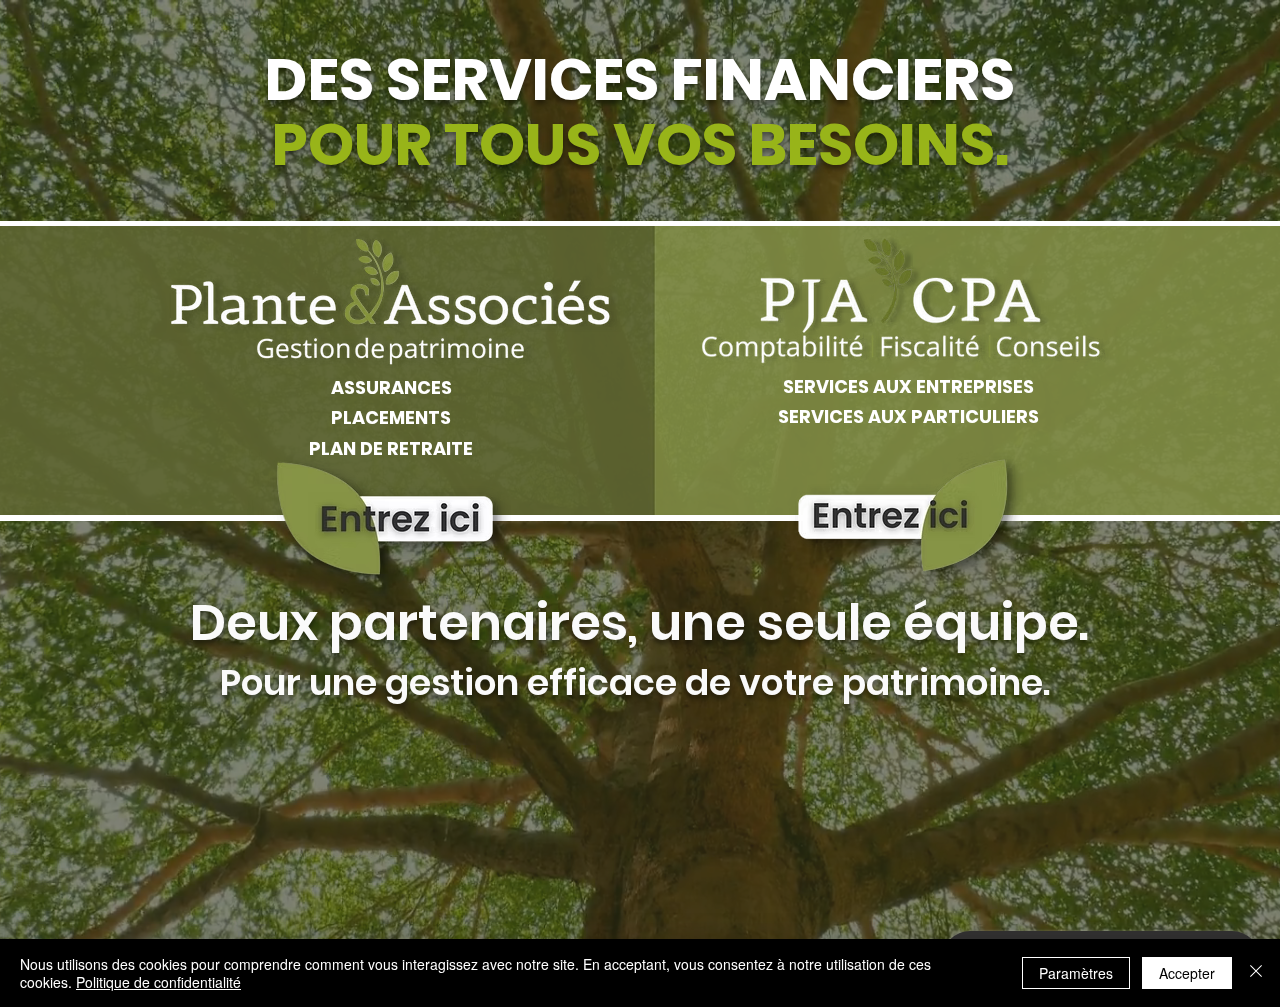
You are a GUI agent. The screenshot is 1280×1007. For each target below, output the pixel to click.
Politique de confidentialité (158, 982)
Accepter (1187, 973)
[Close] (1256, 973)
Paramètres (1076, 973)
